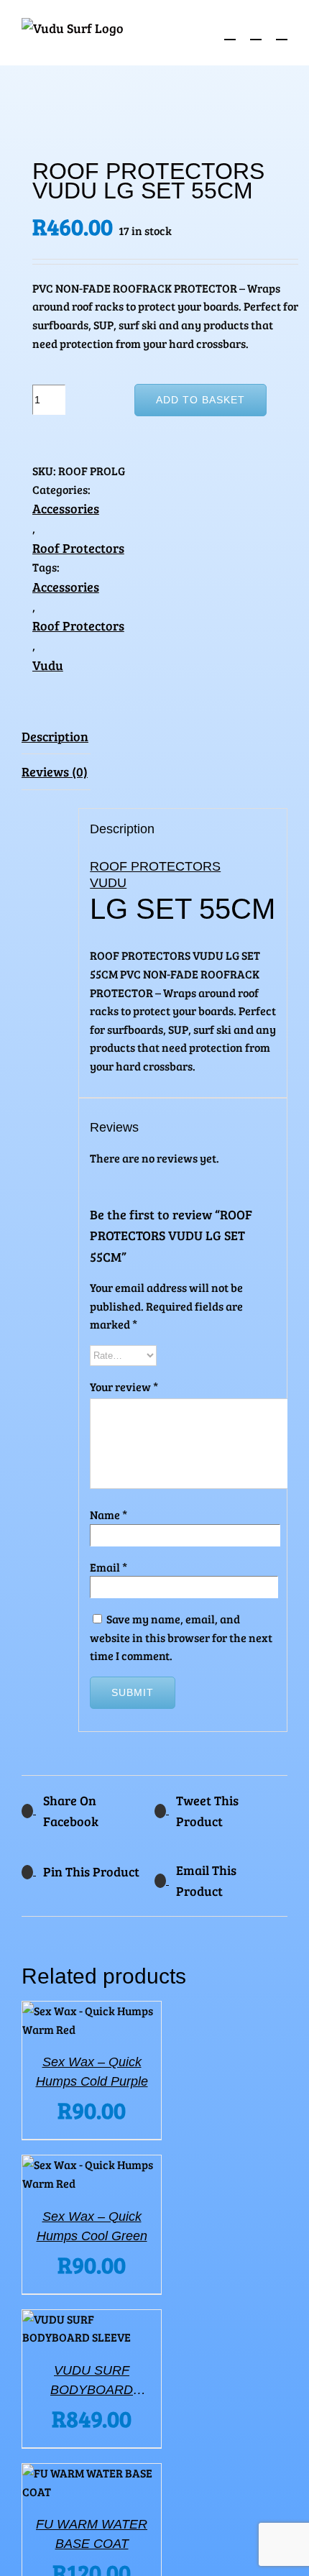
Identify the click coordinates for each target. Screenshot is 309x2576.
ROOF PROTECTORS (155, 866)
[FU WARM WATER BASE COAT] (92, 2482)
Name (109, 1514)
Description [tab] (55, 736)
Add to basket (200, 400)
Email (109, 1567)
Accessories (66, 508)
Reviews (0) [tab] (55, 771)
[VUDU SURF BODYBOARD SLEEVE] (92, 2328)
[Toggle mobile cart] (230, 33)
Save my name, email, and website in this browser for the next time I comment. (181, 1637)
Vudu (48, 665)
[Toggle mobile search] (256, 33)
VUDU (108, 883)
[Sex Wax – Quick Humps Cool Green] (92, 2174)
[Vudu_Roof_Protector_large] (154, 115)
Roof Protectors (78, 548)
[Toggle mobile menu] (282, 33)
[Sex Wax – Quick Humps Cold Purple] (92, 2020)
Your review (124, 1386)
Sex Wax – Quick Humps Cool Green (92, 2226)
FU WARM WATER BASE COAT (92, 2534)
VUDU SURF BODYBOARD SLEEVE (92, 2382)
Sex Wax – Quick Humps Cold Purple (92, 2072)
